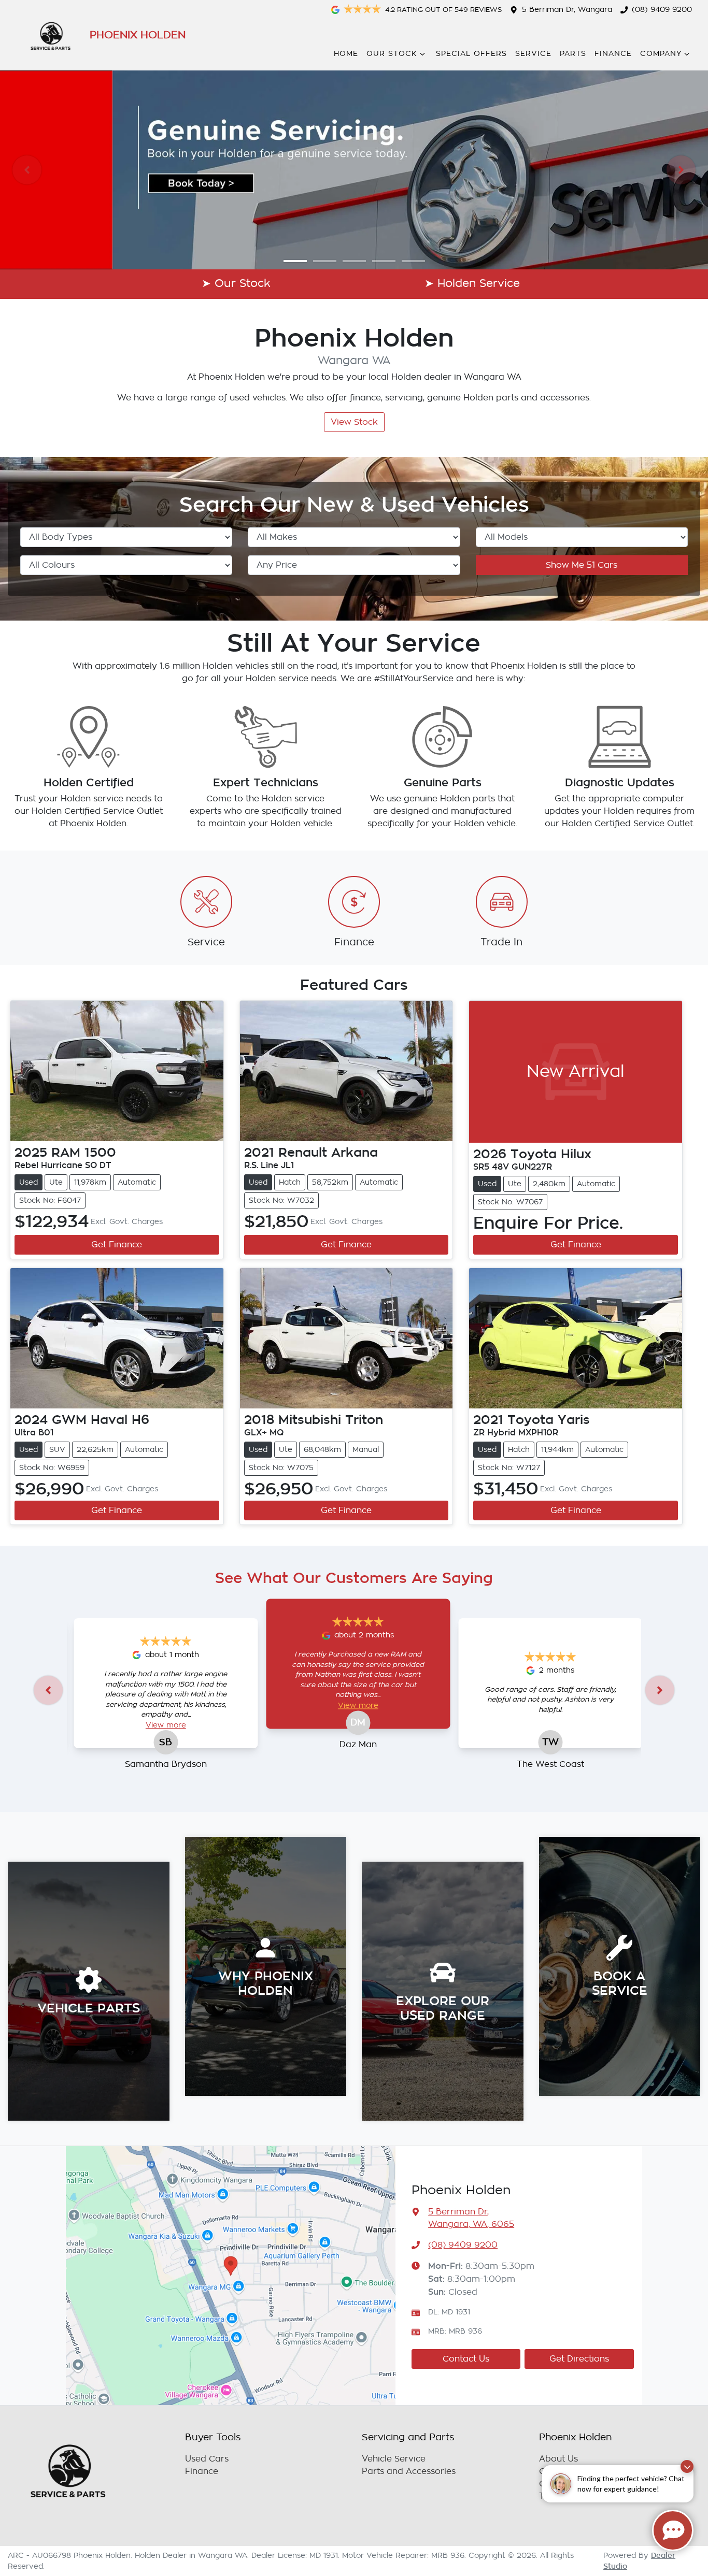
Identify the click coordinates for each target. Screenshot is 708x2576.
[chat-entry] (673, 2530)
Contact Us (466, 2359)
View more (166, 1725)
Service (533, 54)
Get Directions (579, 2359)
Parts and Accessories (409, 2471)
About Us (558, 2459)
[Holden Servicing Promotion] (354, 170)
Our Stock (392, 54)
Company (661, 54)
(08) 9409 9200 (662, 10)
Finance (613, 54)
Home (346, 54)
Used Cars (207, 2459)
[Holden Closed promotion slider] (413, 261)
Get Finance (117, 1245)
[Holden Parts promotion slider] (325, 261)
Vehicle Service (394, 2459)
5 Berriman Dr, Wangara (567, 10)
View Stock (354, 422)
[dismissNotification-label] (687, 2466)
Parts (573, 54)
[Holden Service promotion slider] (354, 261)
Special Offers (471, 54)
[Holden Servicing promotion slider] (295, 261)
